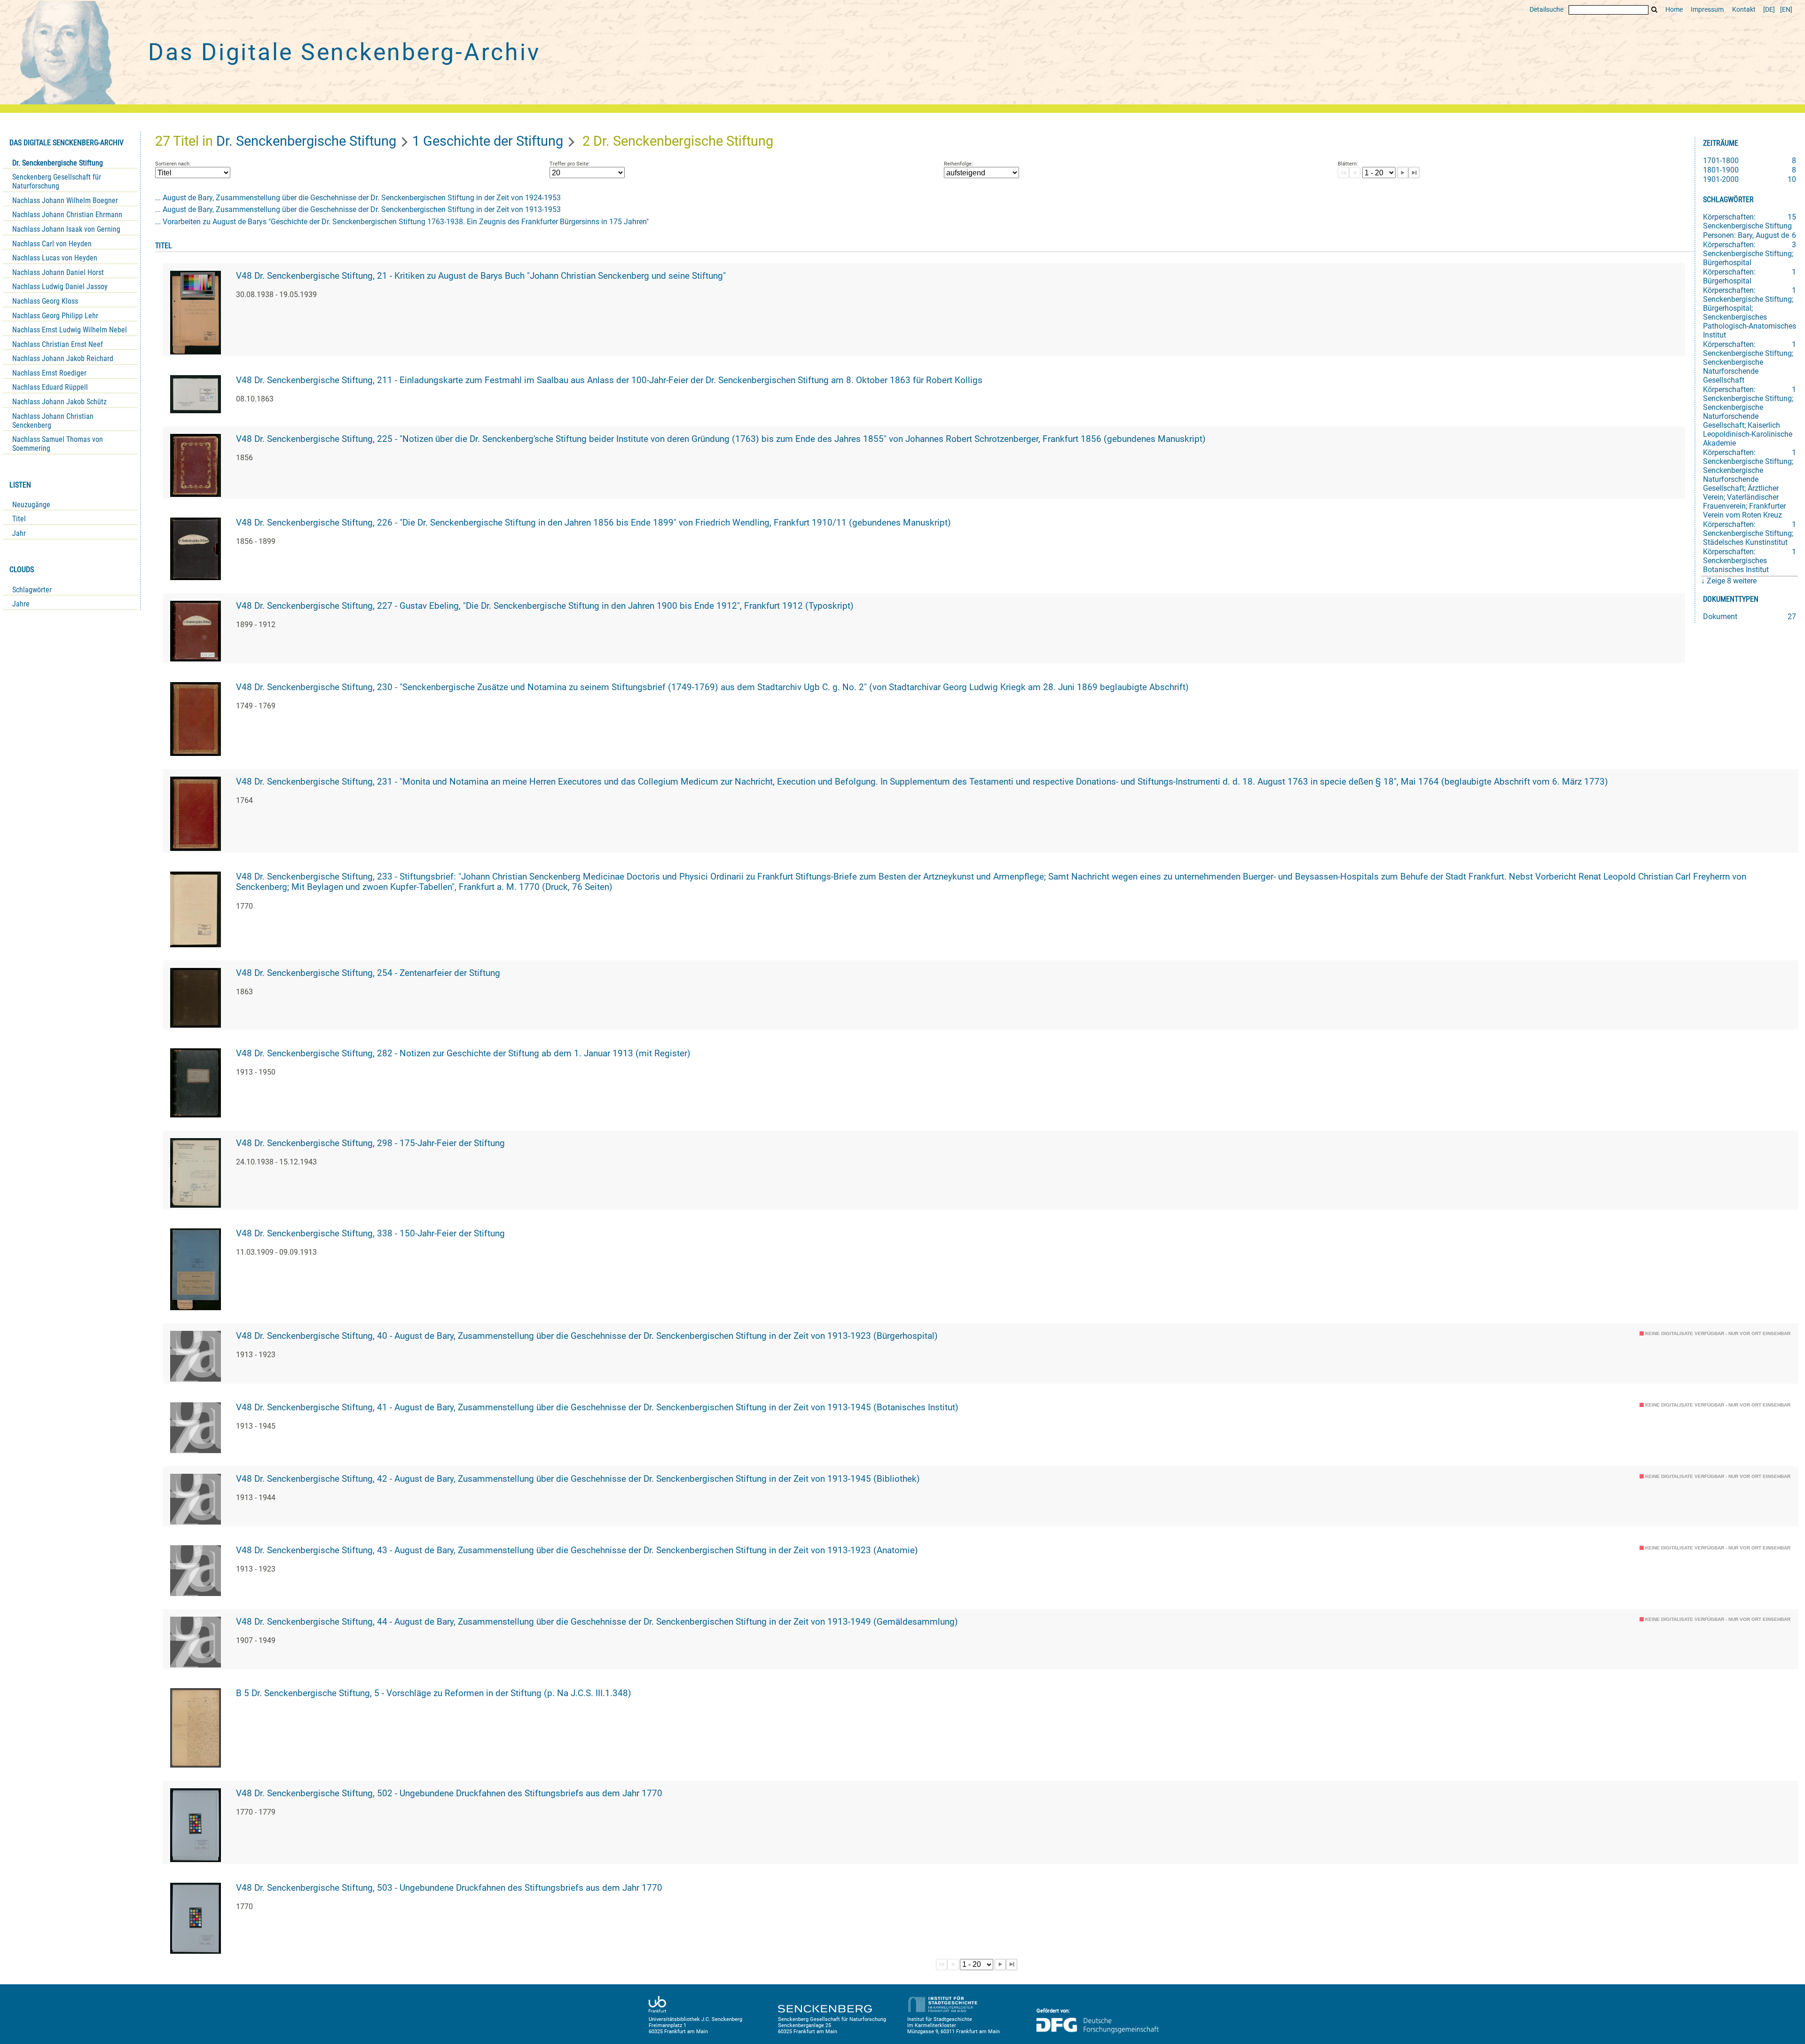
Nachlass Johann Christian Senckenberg (53, 421)
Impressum (1707, 10)
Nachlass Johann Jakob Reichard (63, 358)
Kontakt (1744, 10)
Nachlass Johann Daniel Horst (58, 272)
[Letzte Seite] (1414, 173)
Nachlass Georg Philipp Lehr (55, 316)
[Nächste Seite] (1403, 173)
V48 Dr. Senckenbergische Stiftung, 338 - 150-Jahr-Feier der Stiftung (370, 1234)
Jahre (21, 604)
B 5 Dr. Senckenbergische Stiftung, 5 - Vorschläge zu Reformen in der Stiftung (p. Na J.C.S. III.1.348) (434, 1693)
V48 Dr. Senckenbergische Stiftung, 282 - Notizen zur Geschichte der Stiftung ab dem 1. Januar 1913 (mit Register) (463, 1053)
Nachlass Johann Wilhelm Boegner (65, 200)
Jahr (19, 533)
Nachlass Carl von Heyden (52, 244)
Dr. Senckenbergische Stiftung (58, 163)
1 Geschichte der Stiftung (488, 141)
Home (1674, 10)
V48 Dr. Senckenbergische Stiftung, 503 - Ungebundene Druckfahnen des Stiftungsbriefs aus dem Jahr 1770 (449, 1888)
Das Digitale (344, 52)
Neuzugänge (31, 505)
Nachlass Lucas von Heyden (55, 258)
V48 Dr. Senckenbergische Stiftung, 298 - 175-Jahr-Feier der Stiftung (370, 1143)
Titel (19, 519)
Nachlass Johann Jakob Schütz (59, 402)
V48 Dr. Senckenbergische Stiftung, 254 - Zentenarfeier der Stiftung (368, 973)
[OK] (1655, 10)
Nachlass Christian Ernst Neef (58, 344)
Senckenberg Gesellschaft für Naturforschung (57, 181)
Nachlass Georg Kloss (45, 301)
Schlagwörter (32, 590)
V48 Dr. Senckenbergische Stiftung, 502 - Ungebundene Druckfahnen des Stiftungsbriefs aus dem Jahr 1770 (449, 1793)
